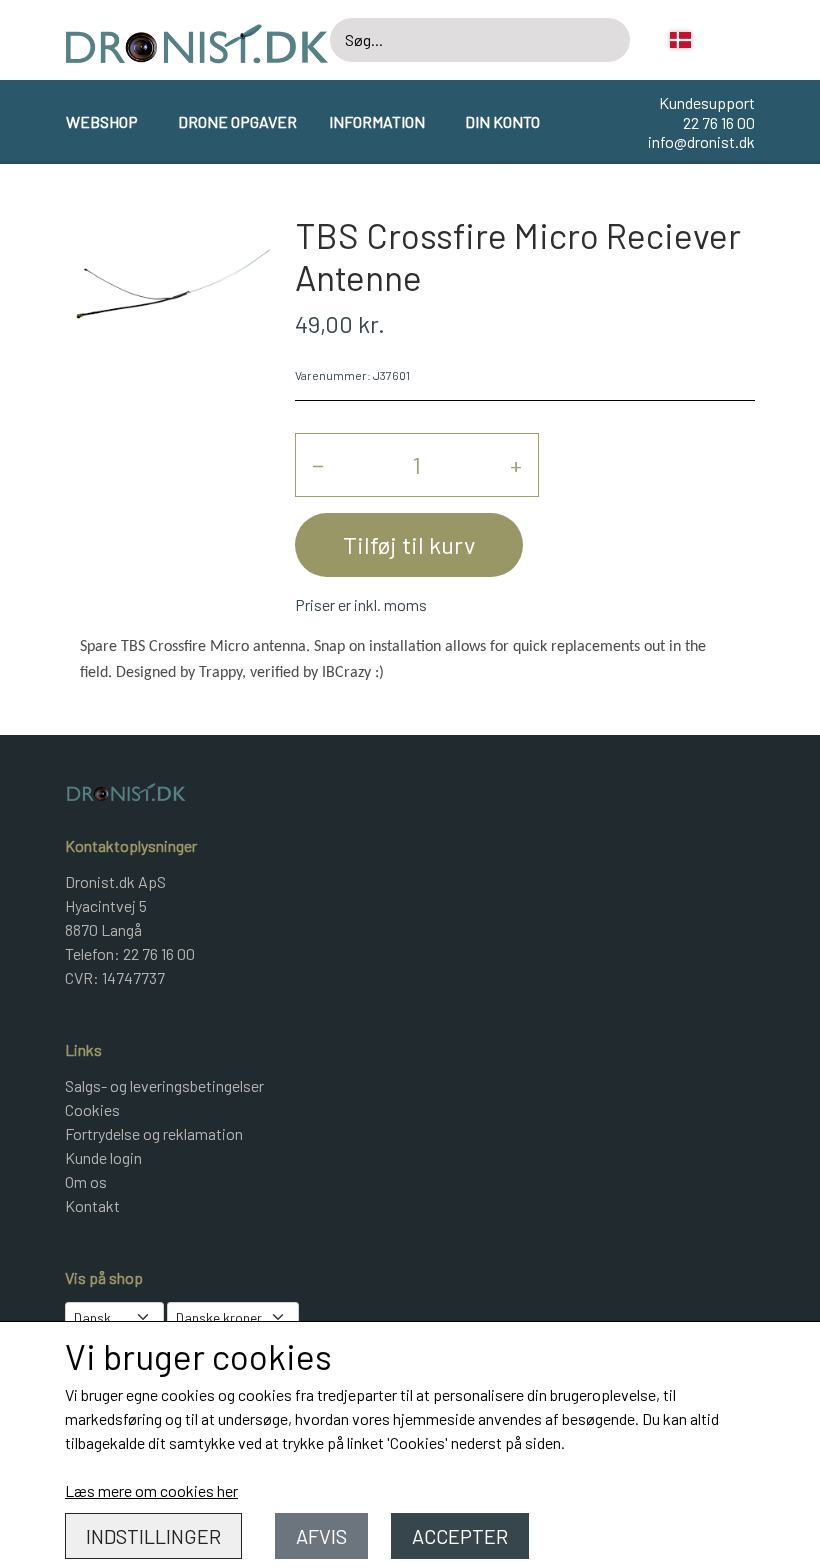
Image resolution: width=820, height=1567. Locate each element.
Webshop (102, 121)
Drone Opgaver (237, 121)
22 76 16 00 (719, 122)
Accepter (460, 1536)
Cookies (92, 1109)
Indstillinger (153, 1536)
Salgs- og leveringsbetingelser (164, 1085)
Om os (86, 1181)
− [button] (318, 464)
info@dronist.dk (701, 141)
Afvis (321, 1536)
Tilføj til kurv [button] (409, 544)
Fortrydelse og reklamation (154, 1133)
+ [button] (516, 464)
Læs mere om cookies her (151, 1490)
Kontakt (92, 1205)
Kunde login (103, 1157)
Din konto (502, 121)
